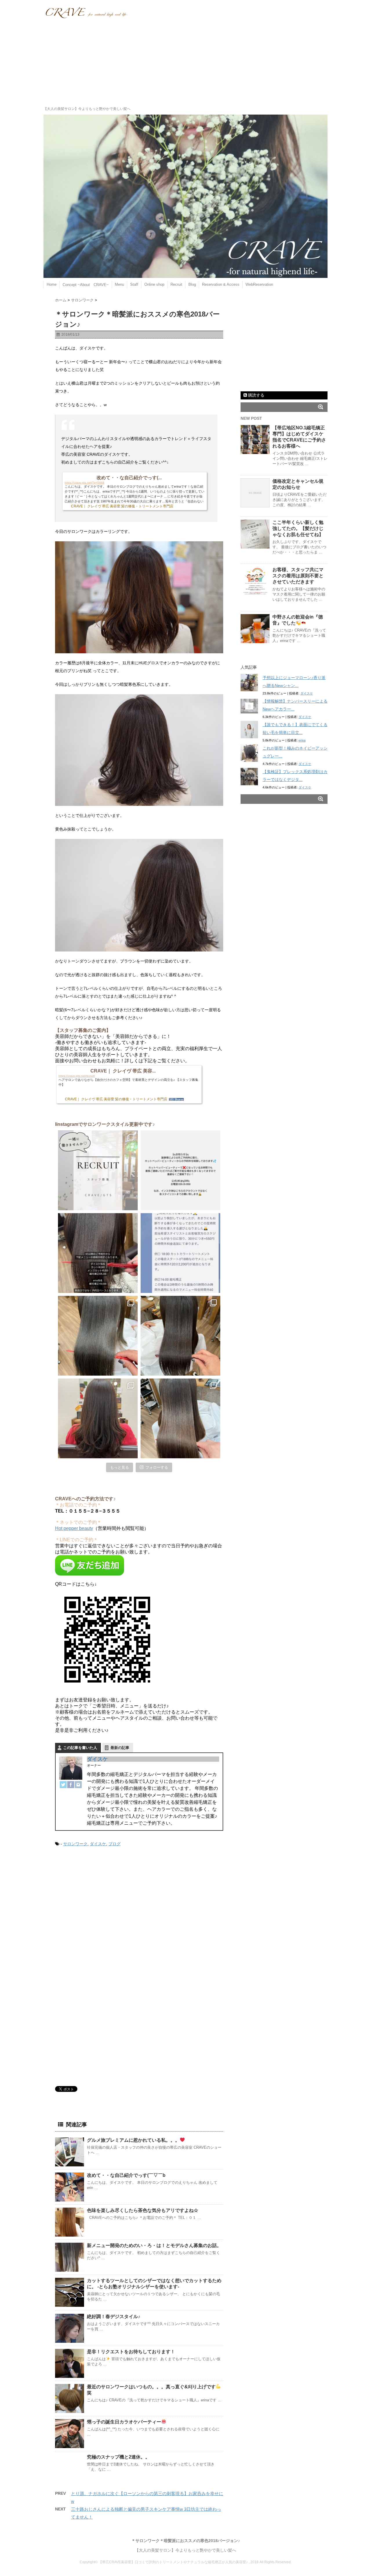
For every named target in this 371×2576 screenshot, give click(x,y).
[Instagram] (78, 1785)
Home (52, 284)
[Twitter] (63, 1785)
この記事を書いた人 (80, 1748)
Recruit (176, 284)
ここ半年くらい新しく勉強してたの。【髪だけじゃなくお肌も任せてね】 (298, 528)
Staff (134, 284)
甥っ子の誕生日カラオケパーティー (124, 2422)
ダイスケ (97, 1759)
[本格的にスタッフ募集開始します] (98, 1170)
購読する (256, 395)
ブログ (114, 1844)
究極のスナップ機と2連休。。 (118, 2457)
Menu (119, 284)
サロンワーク (75, 1844)
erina (302, 740)
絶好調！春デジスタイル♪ (114, 2317)
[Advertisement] (185, 62)
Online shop (154, 284)
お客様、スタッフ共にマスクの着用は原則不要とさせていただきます (298, 576)
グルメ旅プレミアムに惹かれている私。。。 (133, 2140)
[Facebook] (71, 1785)
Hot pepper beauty (74, 1528)
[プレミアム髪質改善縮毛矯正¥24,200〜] (98, 1336)
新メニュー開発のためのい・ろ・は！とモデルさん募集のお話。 (154, 2245)
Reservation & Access (221, 284)
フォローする (157, 1467)
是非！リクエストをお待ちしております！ (131, 2352)
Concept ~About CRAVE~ (86, 285)
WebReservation (259, 284)
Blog (192, 284)
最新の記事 (120, 1748)
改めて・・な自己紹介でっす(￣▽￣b (126, 2175)
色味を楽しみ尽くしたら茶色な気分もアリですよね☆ (143, 2210)
